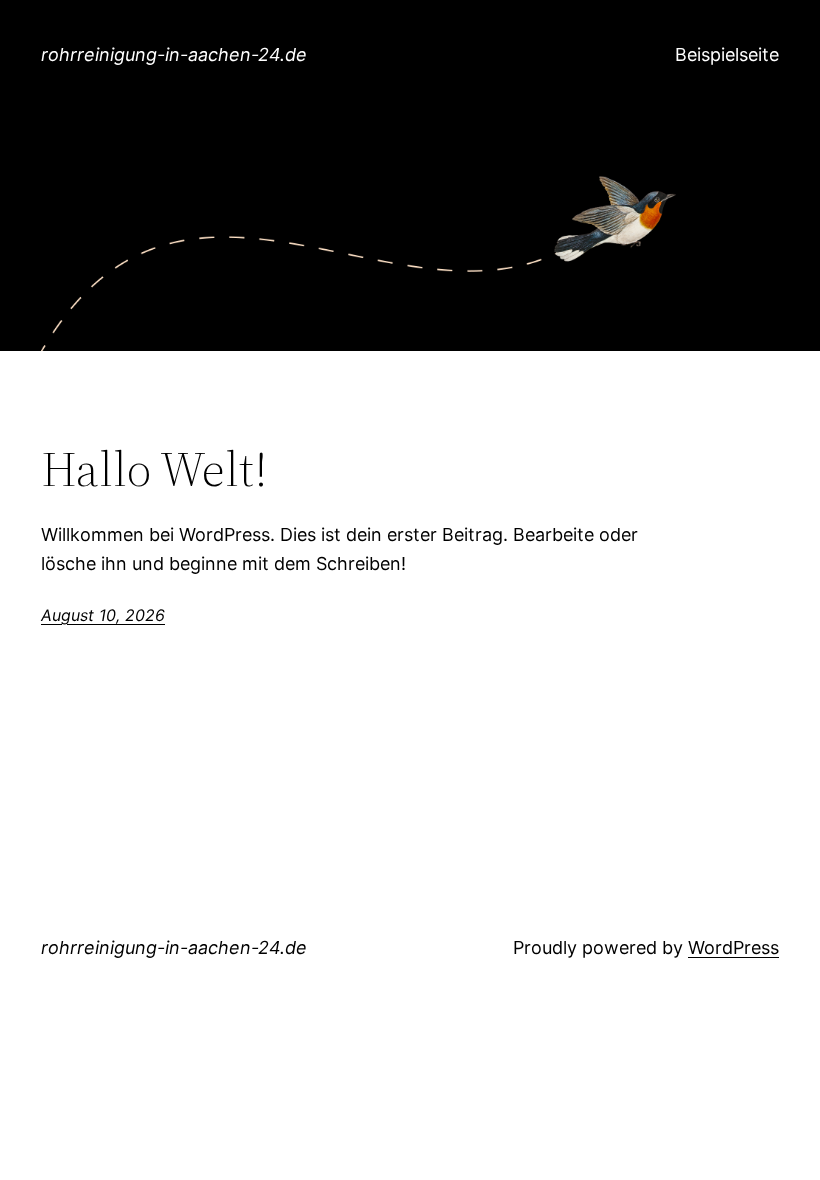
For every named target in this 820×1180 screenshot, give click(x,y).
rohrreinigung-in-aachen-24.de (174, 54)
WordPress (733, 947)
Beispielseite (727, 54)
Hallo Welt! (154, 469)
